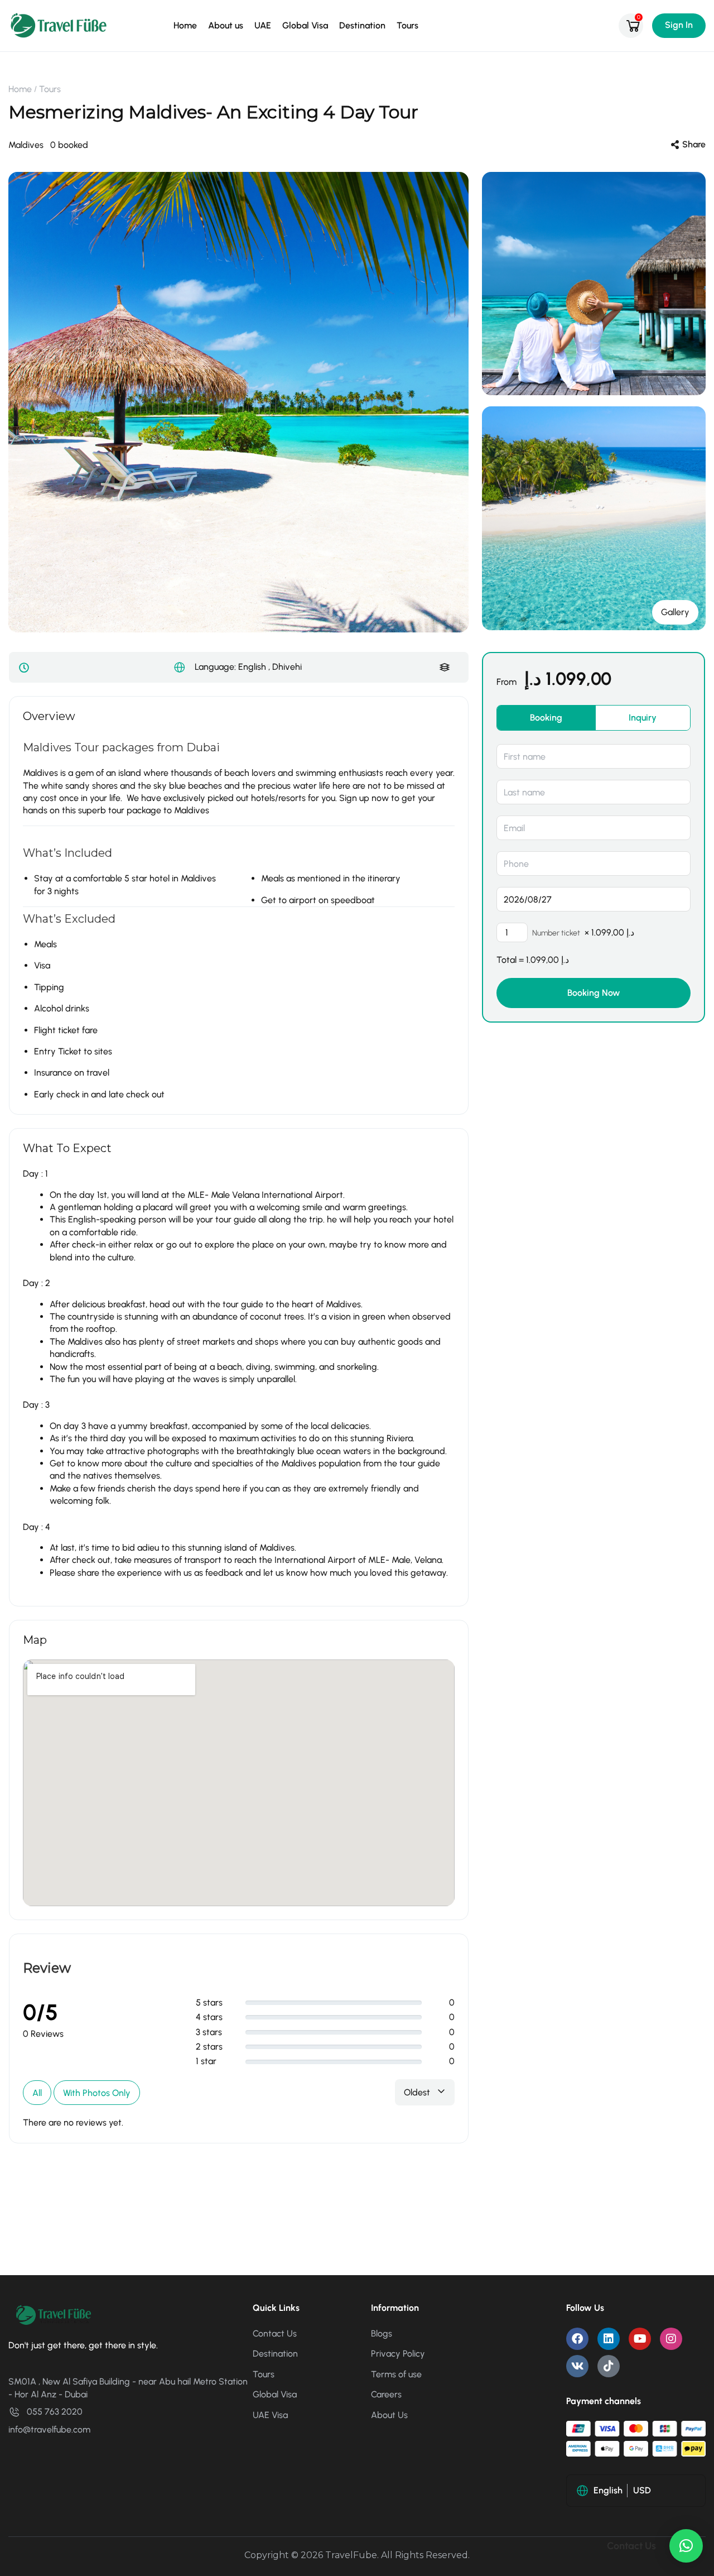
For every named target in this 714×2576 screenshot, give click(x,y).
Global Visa (305, 25)
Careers (386, 2394)
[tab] (546, 718)
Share (694, 144)
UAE (263, 25)
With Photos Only (97, 2093)
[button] (686, 2546)
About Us (389, 2415)
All (37, 2093)
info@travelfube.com (49, 2429)
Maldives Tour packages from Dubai (121, 747)
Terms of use (396, 2374)
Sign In (679, 25)
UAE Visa (270, 2415)
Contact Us (275, 2333)
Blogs (382, 2333)
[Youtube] (640, 2339)
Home (185, 25)
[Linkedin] (609, 2339)
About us (226, 25)
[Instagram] (671, 2339)
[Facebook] (577, 2339)
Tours (407, 25)
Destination (362, 25)
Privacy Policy (398, 2354)
